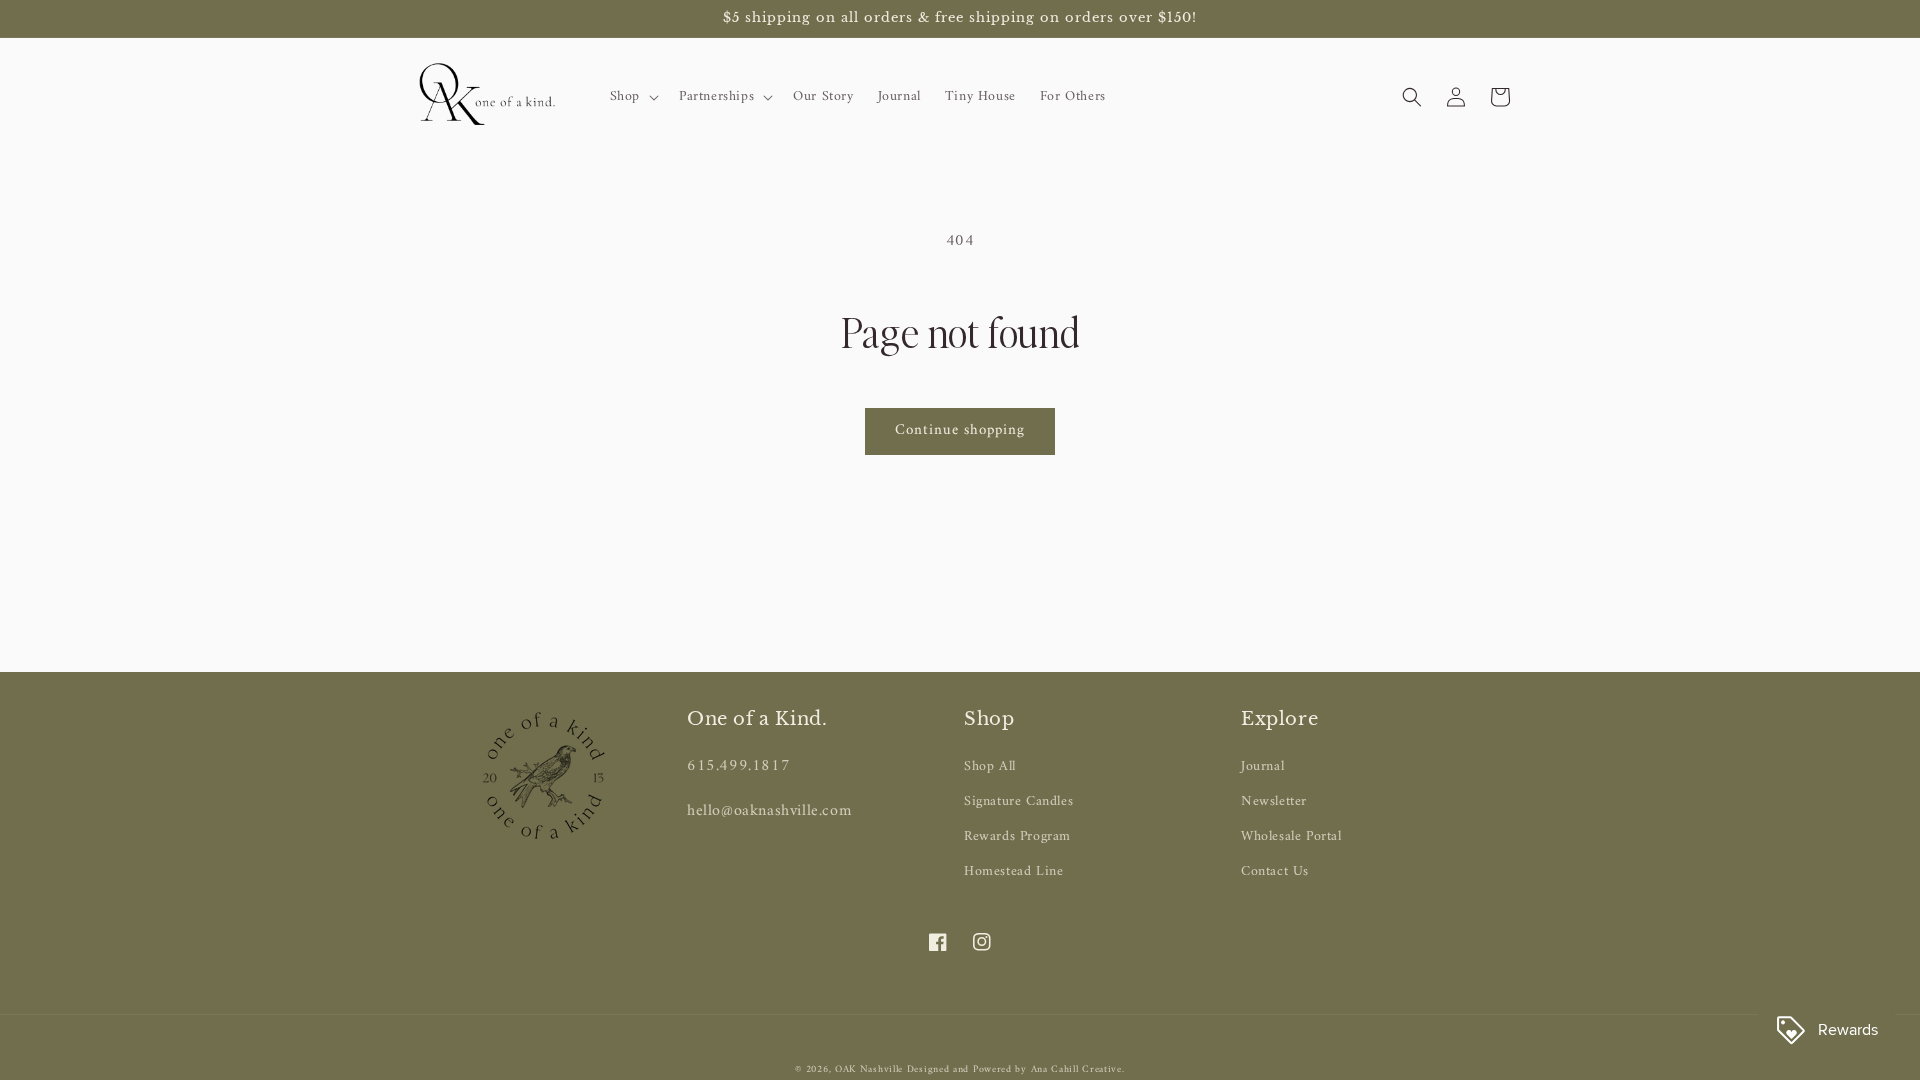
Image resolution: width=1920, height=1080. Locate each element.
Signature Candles (1018, 801)
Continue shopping (960, 430)
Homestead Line (1013, 871)
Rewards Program (1017, 836)
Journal (1262, 766)
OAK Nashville (871, 1069)
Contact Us (1275, 871)
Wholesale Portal (1291, 836)
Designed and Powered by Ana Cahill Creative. (1016, 1069)
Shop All (990, 766)
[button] (632, 97)
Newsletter (1274, 801)
